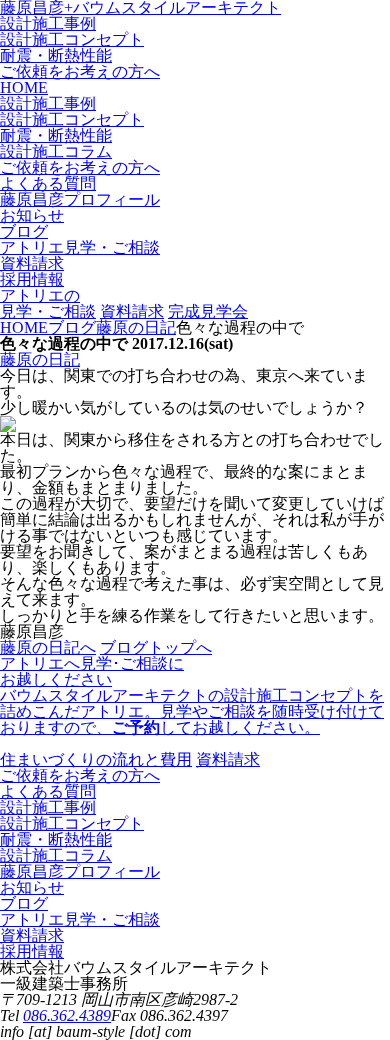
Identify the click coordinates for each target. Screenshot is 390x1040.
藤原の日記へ (48, 647)
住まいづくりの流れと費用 (96, 759)
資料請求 (132, 311)
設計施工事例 (48, 23)
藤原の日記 (40, 359)
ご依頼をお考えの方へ (80, 71)
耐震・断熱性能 (56, 55)
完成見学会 (208, 311)
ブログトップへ (156, 647)
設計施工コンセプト (72, 39)
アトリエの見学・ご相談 (48, 303)
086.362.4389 (67, 1015)
